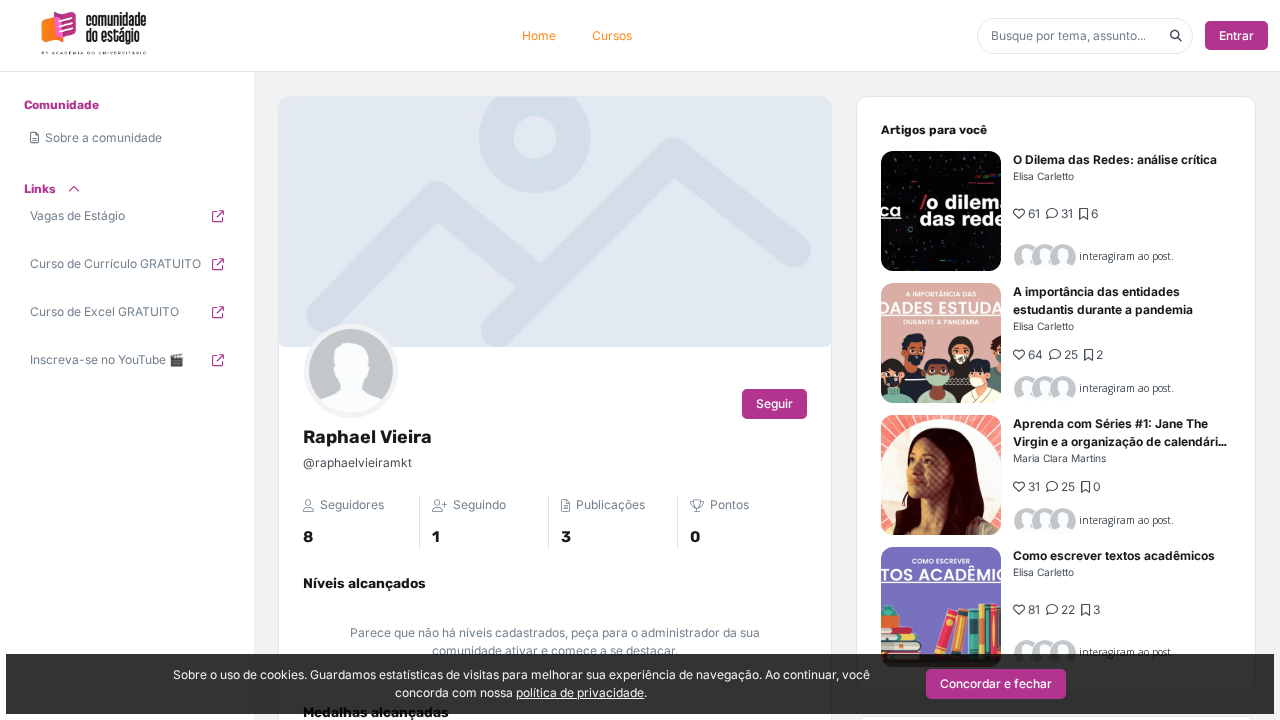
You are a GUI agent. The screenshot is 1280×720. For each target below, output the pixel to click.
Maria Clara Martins (1059, 458)
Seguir (774, 403)
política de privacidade (580, 692)
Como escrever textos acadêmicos (1114, 555)
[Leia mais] (941, 211)
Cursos (612, 35)
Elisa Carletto (1043, 176)
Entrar (1236, 35)
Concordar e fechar (996, 683)
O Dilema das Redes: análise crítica (1115, 159)
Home (539, 35)
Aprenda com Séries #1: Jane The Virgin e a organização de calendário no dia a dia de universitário (1119, 441)
